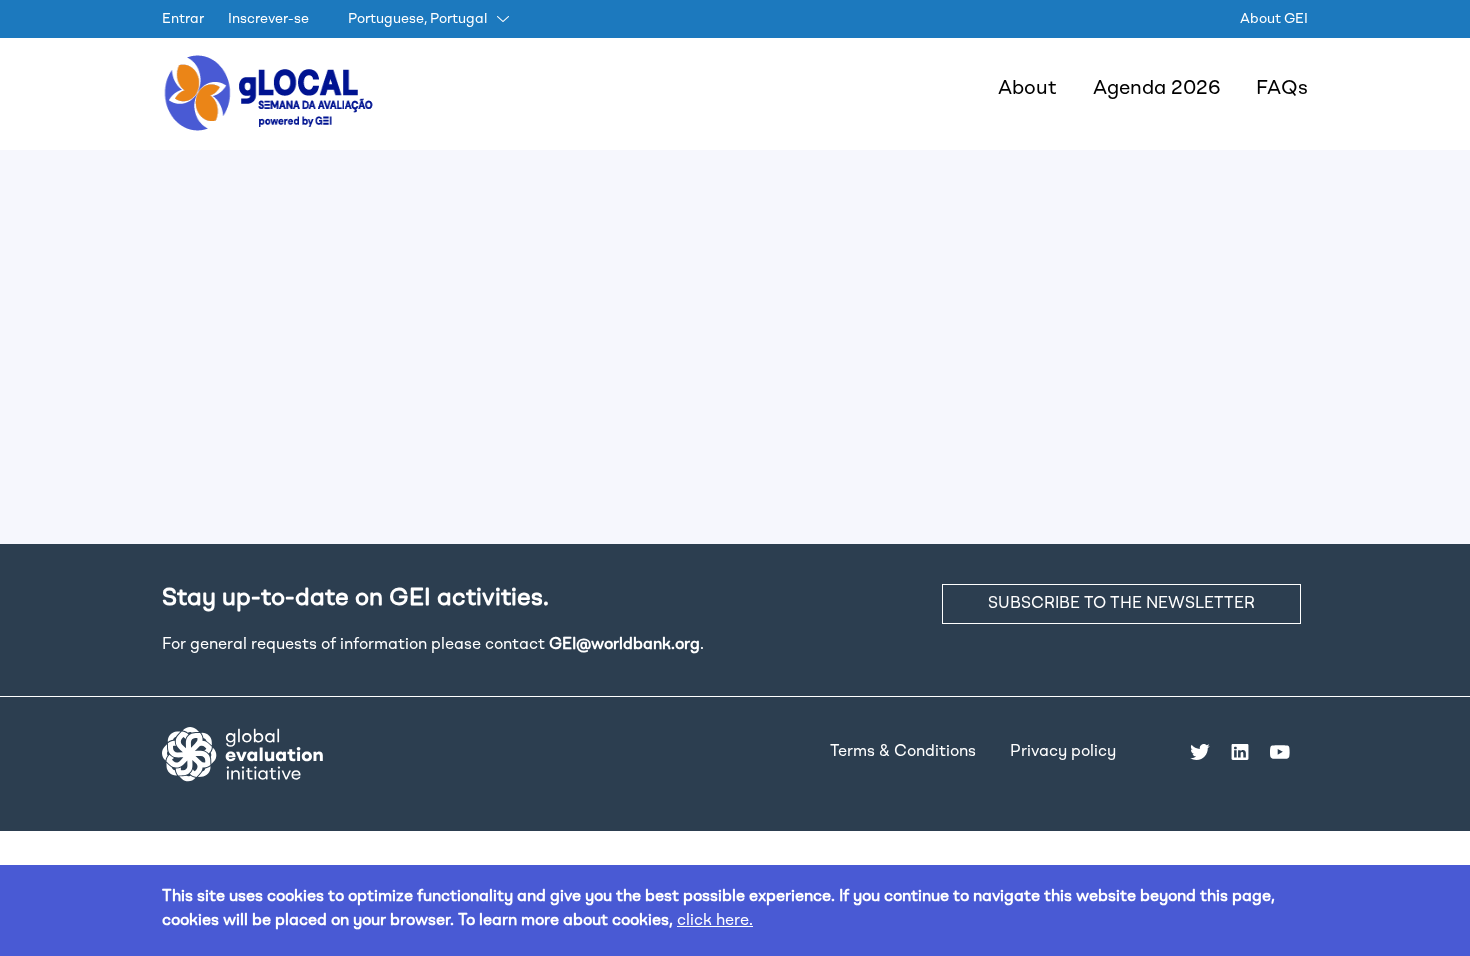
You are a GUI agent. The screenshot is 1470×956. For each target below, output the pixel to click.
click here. (715, 921)
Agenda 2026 (1156, 89)
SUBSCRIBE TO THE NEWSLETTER (1121, 604)
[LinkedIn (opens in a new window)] (1240, 752)
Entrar (183, 19)
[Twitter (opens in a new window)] (1200, 752)
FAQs (1282, 89)
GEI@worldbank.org (624, 645)
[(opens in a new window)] (242, 754)
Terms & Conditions (903, 752)
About (1027, 89)
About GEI (1274, 19)
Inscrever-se (268, 19)
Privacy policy (1063, 752)
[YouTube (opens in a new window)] (1280, 752)
